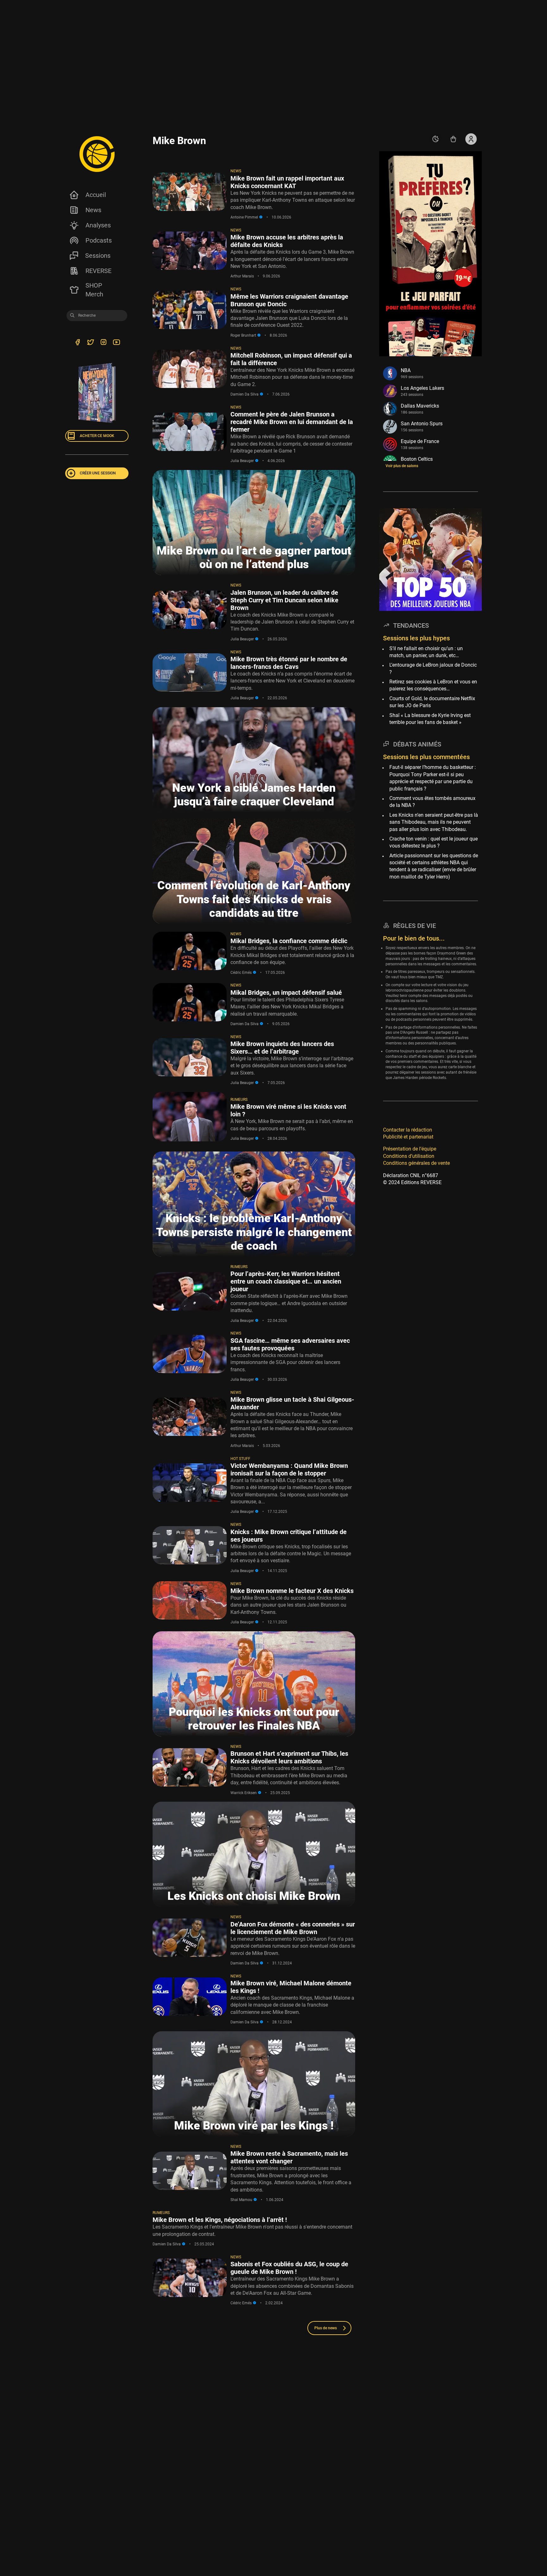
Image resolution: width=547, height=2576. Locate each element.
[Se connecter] (471, 139)
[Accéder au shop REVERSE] (453, 139)
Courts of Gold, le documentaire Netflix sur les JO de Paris (432, 702)
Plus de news (326, 2328)
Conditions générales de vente (416, 1163)
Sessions (98, 256)
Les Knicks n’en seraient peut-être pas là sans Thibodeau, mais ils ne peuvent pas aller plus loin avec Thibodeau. (434, 822)
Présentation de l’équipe (410, 1149)
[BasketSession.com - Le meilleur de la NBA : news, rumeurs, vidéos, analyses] (97, 154)
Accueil (96, 195)
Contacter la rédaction (408, 1130)
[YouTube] (116, 343)
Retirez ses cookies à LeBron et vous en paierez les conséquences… (433, 685)
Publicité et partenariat (408, 1137)
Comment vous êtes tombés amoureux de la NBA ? (432, 802)
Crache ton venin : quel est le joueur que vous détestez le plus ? (434, 842)
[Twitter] (90, 343)
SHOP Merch (94, 290)
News (93, 210)
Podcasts (99, 240)
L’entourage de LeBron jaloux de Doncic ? (433, 668)
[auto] (436, 139)
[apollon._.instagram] (103, 343)
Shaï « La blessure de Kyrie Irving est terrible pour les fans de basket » (430, 719)
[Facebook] (77, 343)
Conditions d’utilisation (409, 1156)
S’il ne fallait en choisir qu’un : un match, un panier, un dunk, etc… (426, 652)
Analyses (98, 225)
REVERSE (98, 271)
